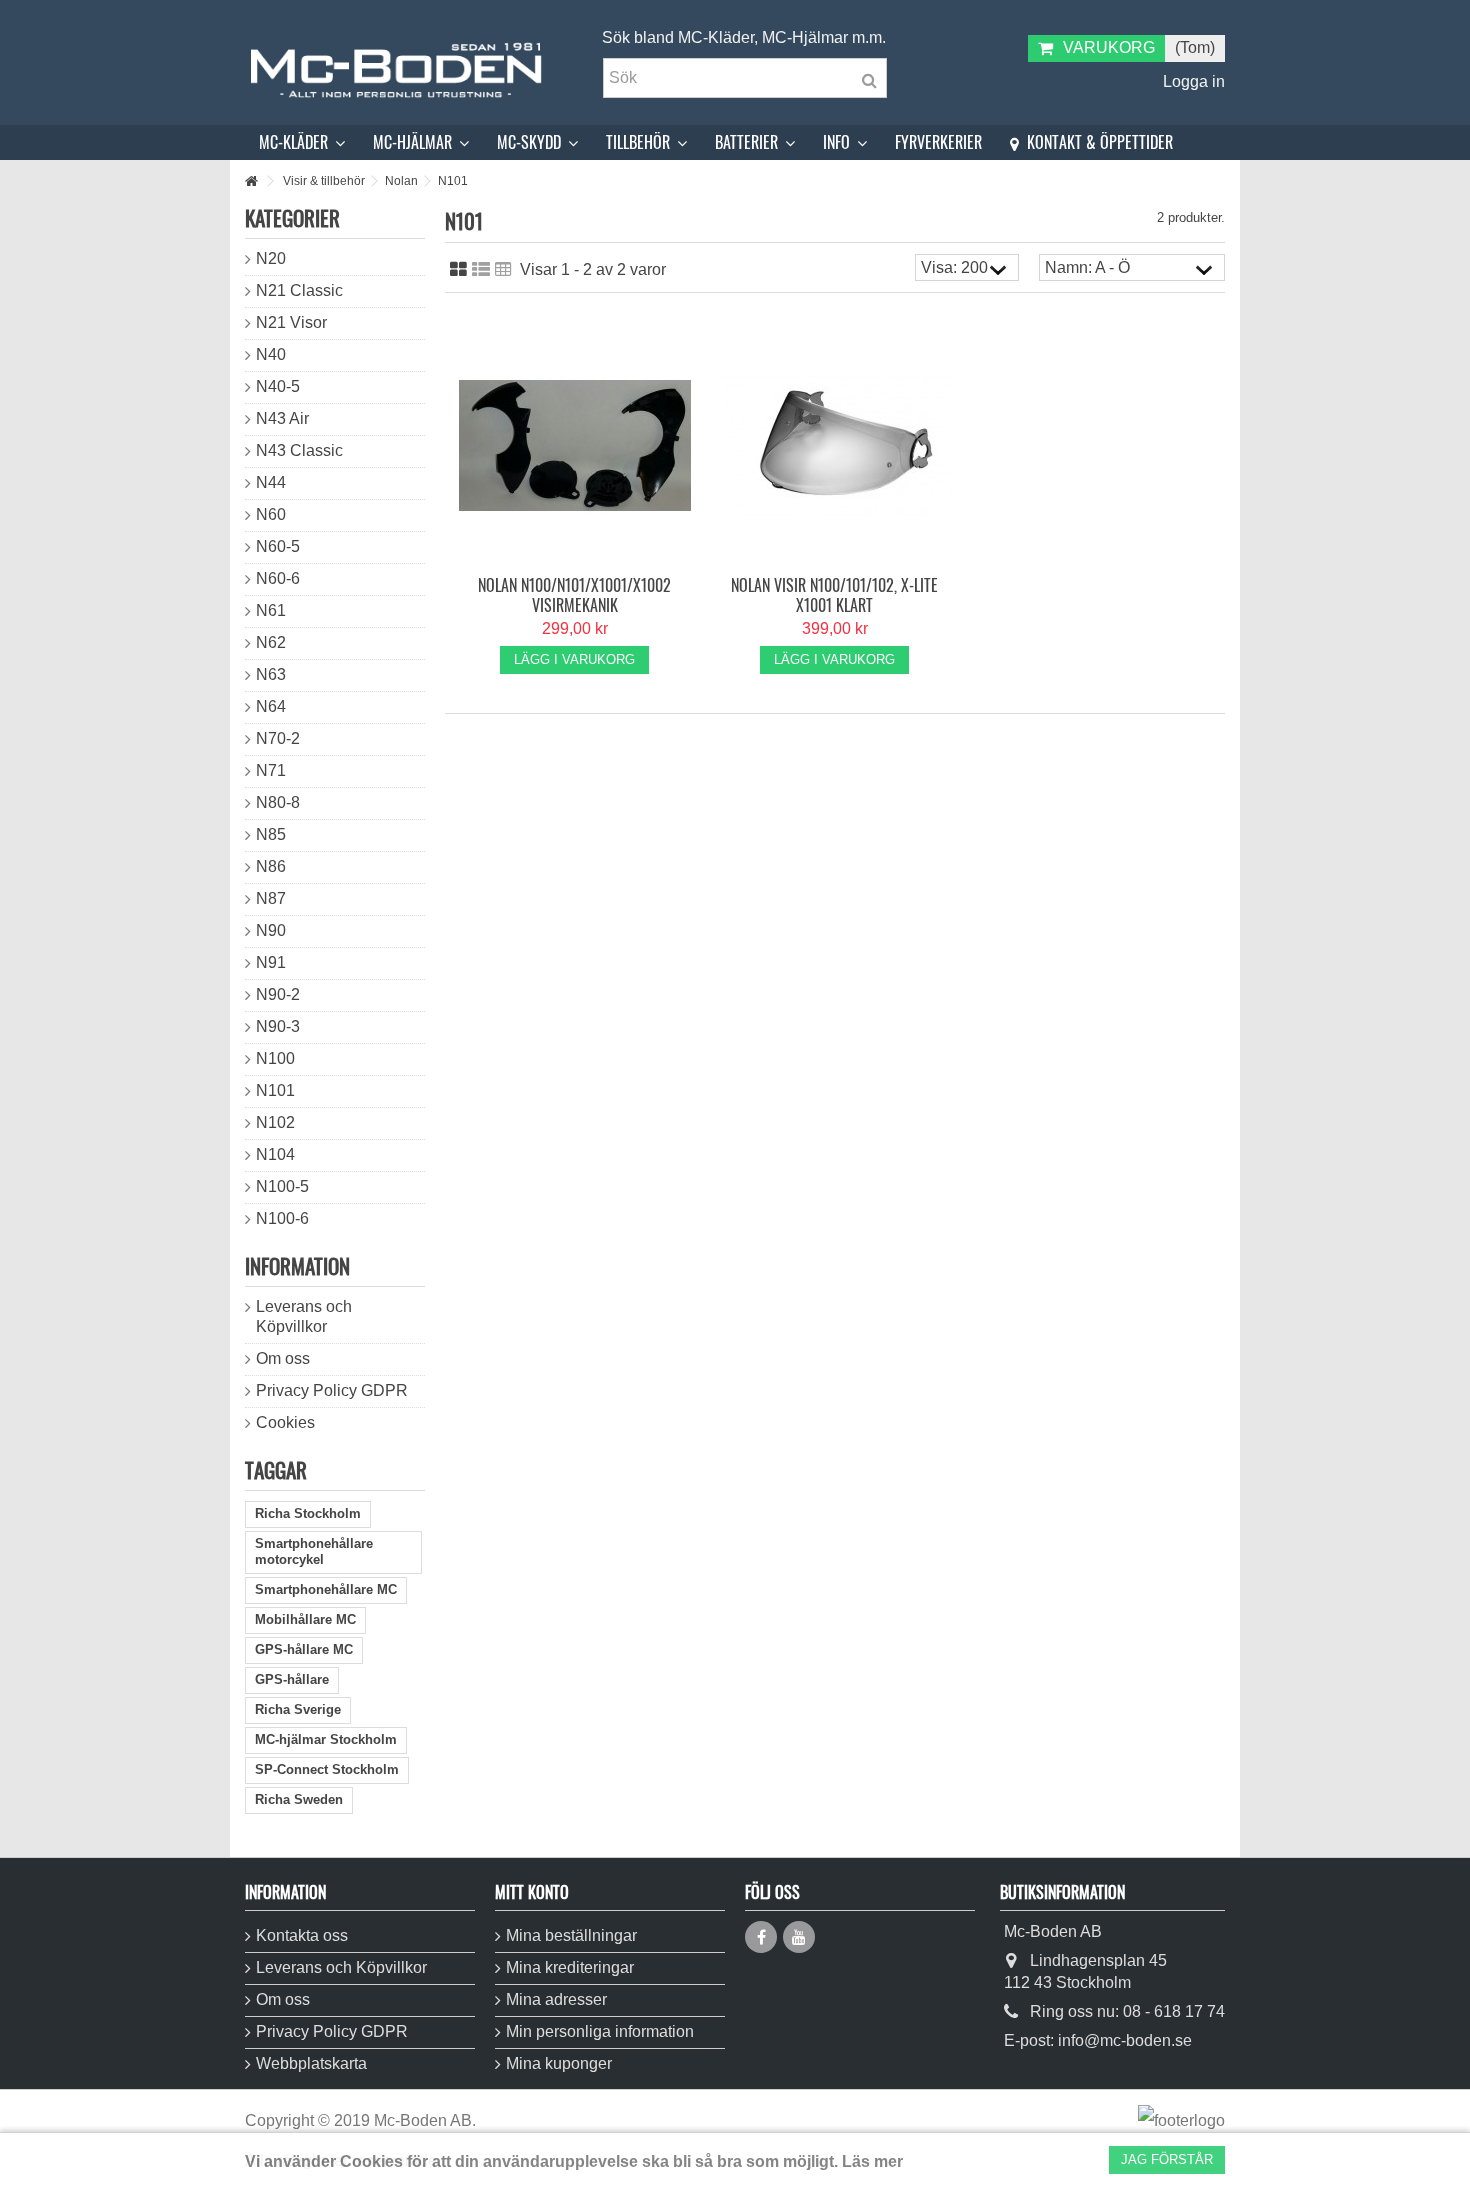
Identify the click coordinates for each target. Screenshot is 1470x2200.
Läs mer (872, 2161)
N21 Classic (299, 290)
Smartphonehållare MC (326, 1589)
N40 (271, 354)
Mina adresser (556, 1999)
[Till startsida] (251, 181)
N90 (271, 930)
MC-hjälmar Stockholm (326, 1739)
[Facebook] (761, 1937)
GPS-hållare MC (304, 1649)
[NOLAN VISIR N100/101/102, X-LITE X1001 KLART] (835, 446)
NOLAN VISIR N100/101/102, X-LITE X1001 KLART (834, 595)
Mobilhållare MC (305, 1619)
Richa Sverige (298, 1709)
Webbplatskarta (311, 2063)
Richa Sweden (299, 1799)
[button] (302, 142)
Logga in (1192, 81)
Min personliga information (600, 2031)
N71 (271, 770)
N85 (271, 834)
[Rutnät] (458, 270)
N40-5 (278, 386)
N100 (275, 1058)
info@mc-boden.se (1125, 2040)
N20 (271, 258)
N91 (271, 962)
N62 (271, 642)
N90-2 (278, 994)
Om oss (283, 1358)
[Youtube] (799, 1937)
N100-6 (282, 1218)
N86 (271, 866)
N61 (271, 610)
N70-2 (278, 738)
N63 (271, 674)
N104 (275, 1154)
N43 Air (282, 418)
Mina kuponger (559, 2063)
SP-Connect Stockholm (327, 1769)
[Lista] (481, 270)
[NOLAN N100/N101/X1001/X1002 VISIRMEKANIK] (575, 446)
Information (297, 1265)
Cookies (285, 1422)
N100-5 (282, 1186)
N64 (271, 706)
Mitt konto (532, 1892)
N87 (271, 898)
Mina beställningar (571, 1935)
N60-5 (278, 546)
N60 (271, 514)
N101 (275, 1090)
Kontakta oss (302, 1935)
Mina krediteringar (570, 1967)
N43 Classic (299, 450)
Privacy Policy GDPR (332, 1390)
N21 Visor (291, 322)
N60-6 (278, 578)
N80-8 (278, 802)
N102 (275, 1122)
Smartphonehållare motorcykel (314, 1551)
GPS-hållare (292, 1679)
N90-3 (278, 1026)
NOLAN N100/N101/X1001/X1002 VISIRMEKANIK (574, 595)
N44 (271, 482)
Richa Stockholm (308, 1513)
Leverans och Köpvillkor (304, 1316)
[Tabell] (503, 270)
